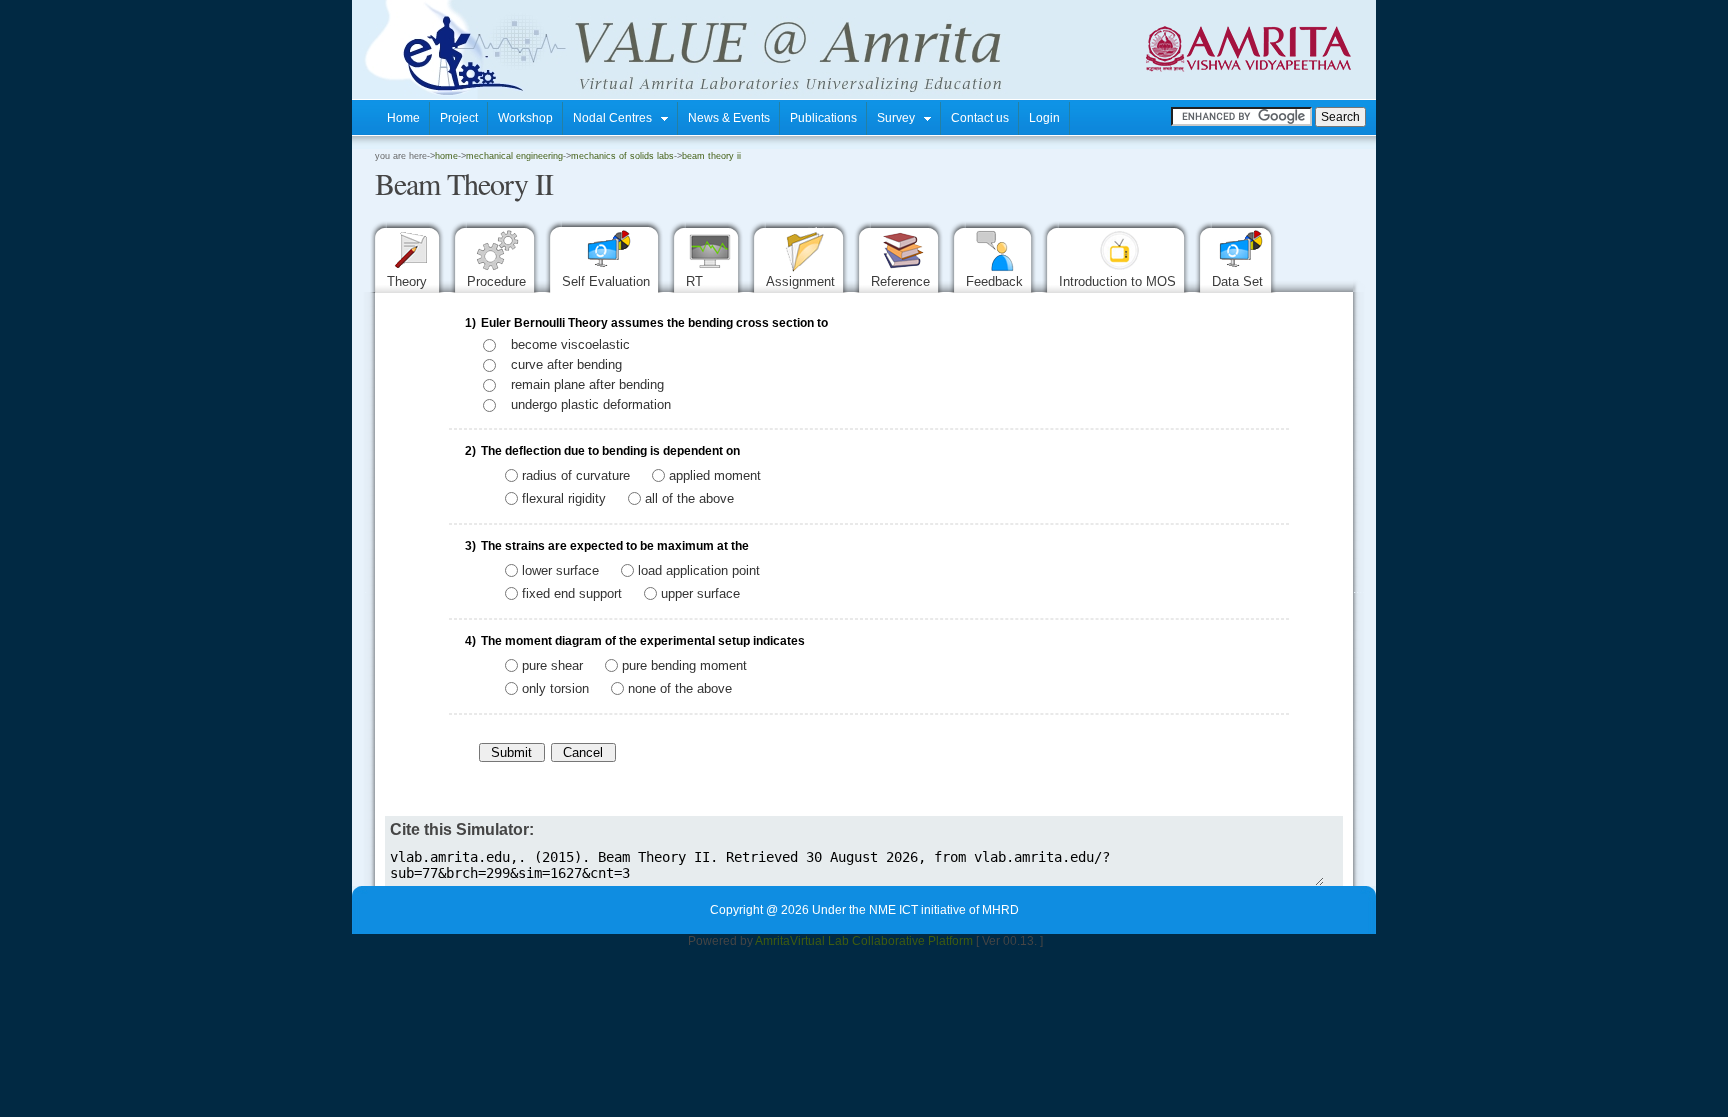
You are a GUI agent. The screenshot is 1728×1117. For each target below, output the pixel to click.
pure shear (552, 665)
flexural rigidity (564, 497)
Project (459, 118)
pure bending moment (684, 665)
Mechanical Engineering (514, 156)
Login (1044, 118)
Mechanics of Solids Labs (622, 156)
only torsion (555, 687)
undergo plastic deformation (591, 404)
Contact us (980, 118)
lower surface (560, 570)
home (446, 156)
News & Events (729, 118)
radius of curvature (576, 475)
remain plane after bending (587, 384)
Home (403, 118)
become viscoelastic (570, 344)
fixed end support (572, 592)
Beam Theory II (711, 156)
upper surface (700, 592)
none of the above (680, 687)
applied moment (715, 475)
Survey (900, 118)
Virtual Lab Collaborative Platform (881, 941)
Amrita (772, 941)
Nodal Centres (617, 118)
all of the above (689, 497)
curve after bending (566, 364)
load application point (699, 570)
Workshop (525, 118)
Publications (823, 118)
